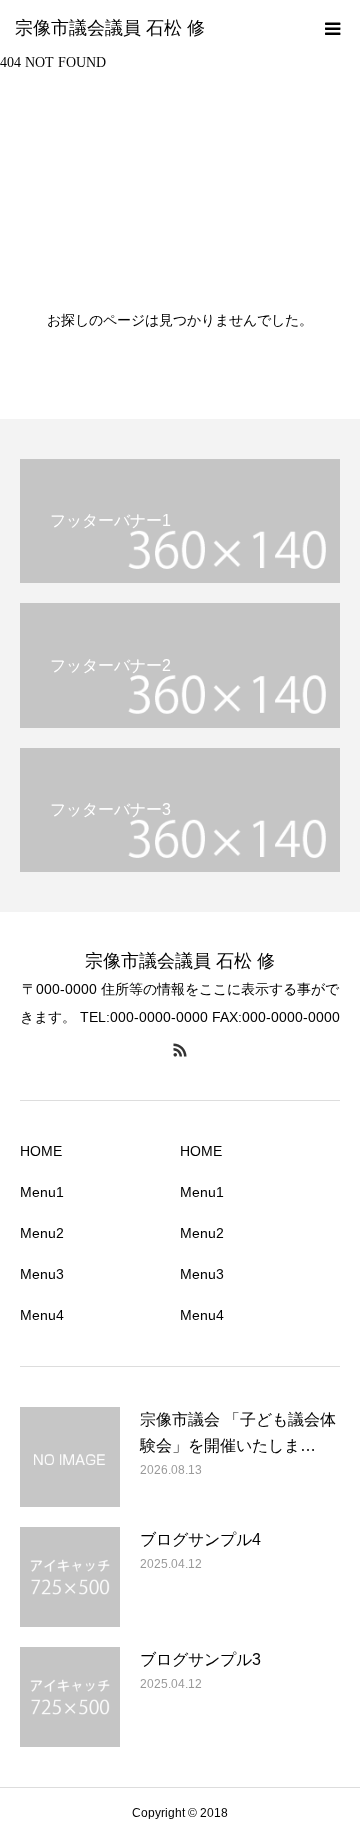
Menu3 (42, 1274)
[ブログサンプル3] (70, 1697)
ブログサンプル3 (200, 1659)
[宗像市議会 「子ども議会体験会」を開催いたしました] (70, 1457)
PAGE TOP (331, 1759)
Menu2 (42, 1233)
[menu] (332, 28)
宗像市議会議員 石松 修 (110, 28)
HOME (41, 1151)
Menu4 (42, 1315)
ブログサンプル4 (200, 1539)
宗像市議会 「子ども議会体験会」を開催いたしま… (238, 1432)
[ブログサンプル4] (70, 1577)
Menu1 (42, 1192)
